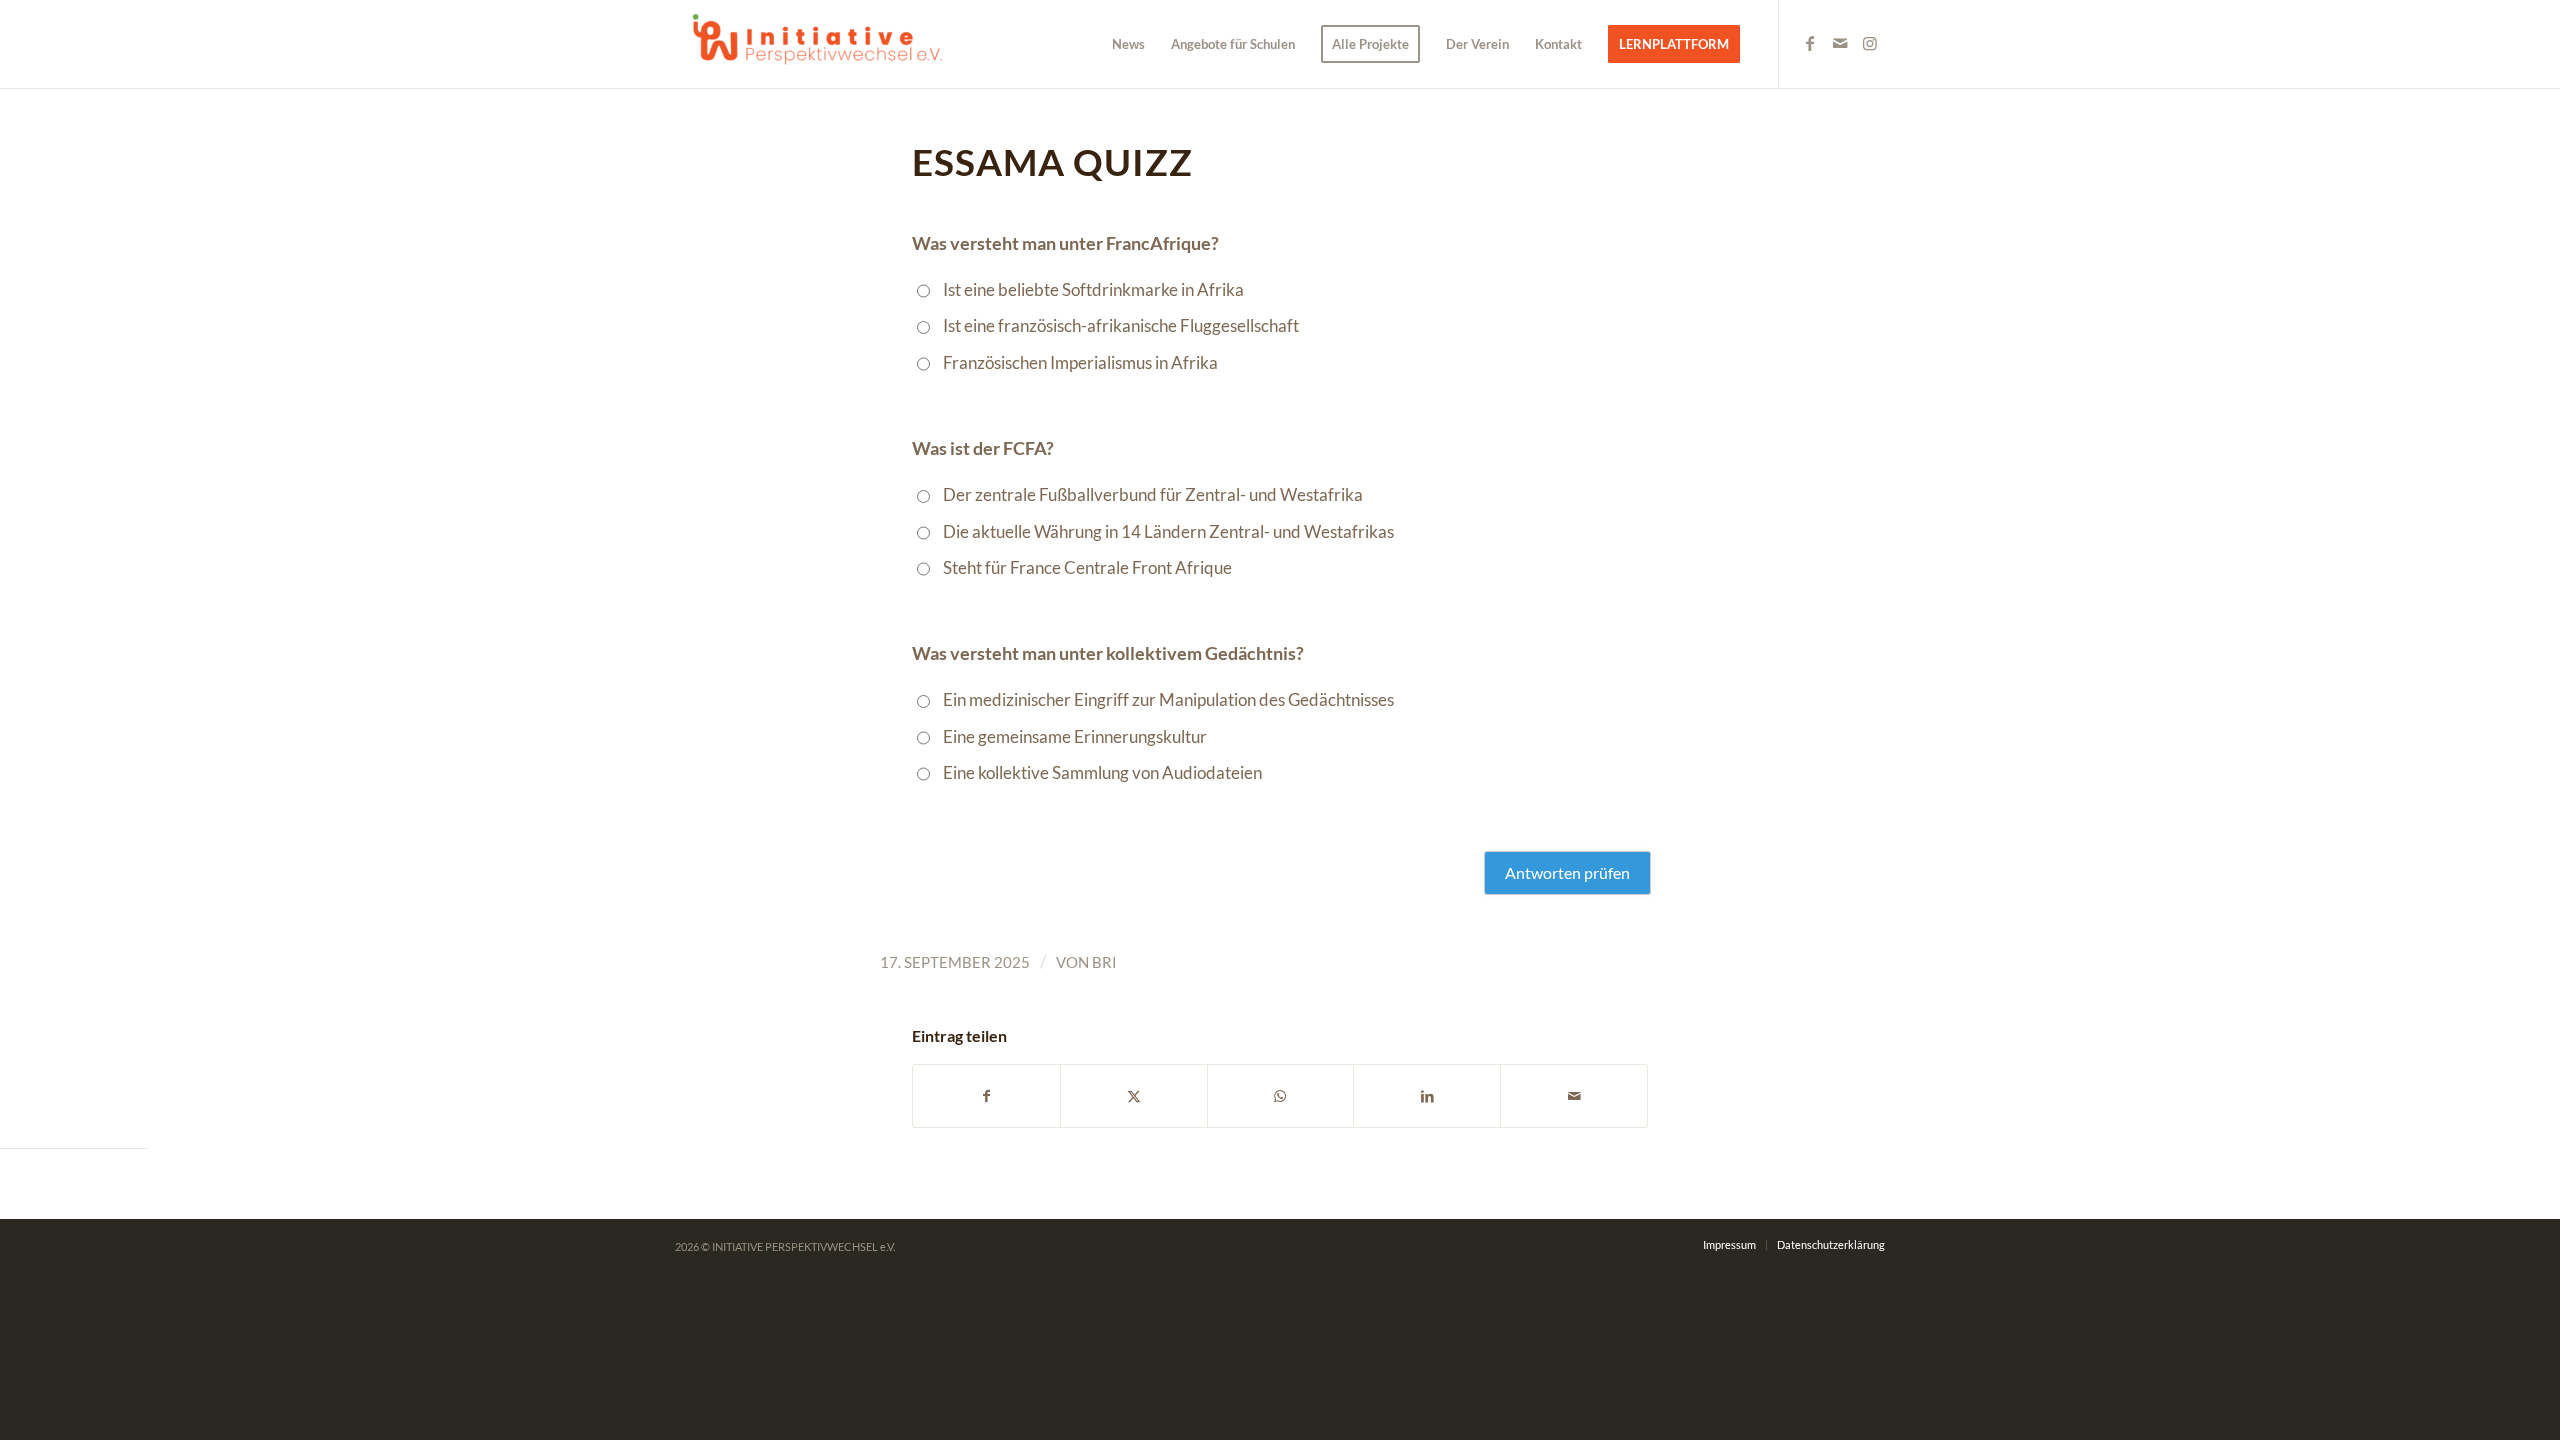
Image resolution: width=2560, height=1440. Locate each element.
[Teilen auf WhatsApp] (1281, 1096)
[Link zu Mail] (1840, 43)
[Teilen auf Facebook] (986, 1096)
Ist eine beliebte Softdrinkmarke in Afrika (1093, 289)
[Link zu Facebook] (1810, 43)
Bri (1104, 962)
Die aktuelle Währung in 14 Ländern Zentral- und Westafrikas (1168, 531)
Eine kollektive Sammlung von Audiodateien (1102, 772)
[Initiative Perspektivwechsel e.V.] (825, 44)
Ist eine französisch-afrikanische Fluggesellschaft (1121, 325)
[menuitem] (1128, 44)
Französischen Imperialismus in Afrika (1080, 362)
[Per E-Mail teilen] (1574, 1096)
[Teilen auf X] (1134, 1096)
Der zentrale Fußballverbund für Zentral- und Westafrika (1153, 494)
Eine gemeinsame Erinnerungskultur (1075, 736)
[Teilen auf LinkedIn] (1427, 1096)
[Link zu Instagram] (1870, 43)
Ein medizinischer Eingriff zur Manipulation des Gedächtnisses (1168, 699)
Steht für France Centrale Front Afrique (1087, 567)
